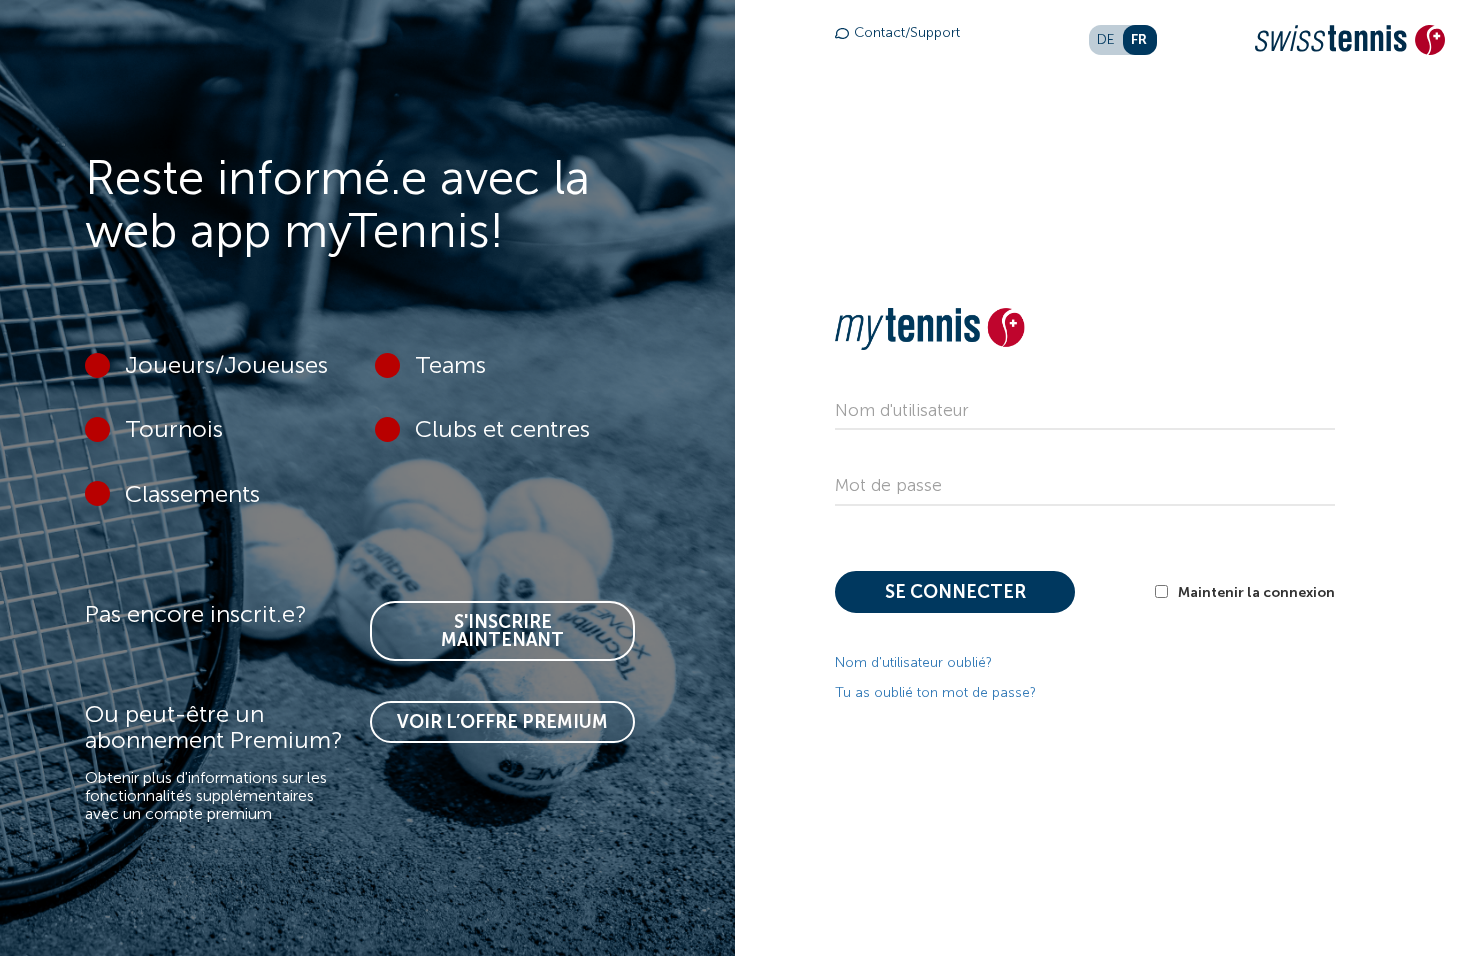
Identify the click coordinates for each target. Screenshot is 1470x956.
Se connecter (955, 592)
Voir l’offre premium (502, 722)
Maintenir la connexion (1256, 592)
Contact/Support (907, 32)
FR (1139, 39)
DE (1106, 39)
